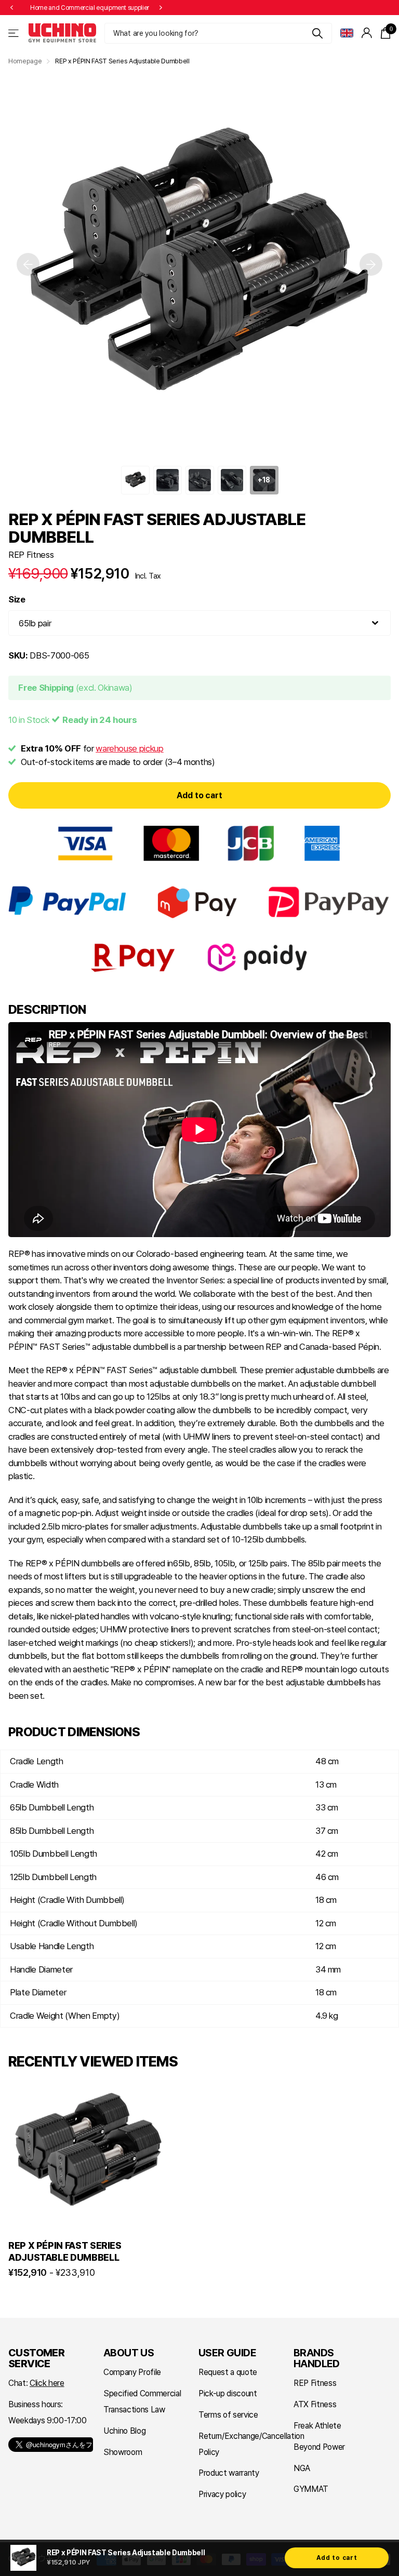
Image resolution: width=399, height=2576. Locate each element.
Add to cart (199, 795)
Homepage (25, 61)
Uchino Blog (124, 2431)
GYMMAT (311, 2489)
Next (161, 8)
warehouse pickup (130, 748)
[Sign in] (367, 33)
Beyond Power (319, 2447)
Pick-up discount (228, 2393)
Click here (47, 2383)
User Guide (227, 2353)
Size (17, 599)
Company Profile (132, 2372)
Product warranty (229, 2473)
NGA (302, 2468)
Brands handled (317, 2358)
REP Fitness (31, 555)
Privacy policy (222, 2494)
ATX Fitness (315, 2404)
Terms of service (228, 2415)
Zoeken (318, 33)
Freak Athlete (317, 2426)
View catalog (14, 33)
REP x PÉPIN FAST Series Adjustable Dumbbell (65, 2251)
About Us (129, 2353)
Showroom (123, 2452)
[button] (11, 8)
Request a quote (228, 2372)
